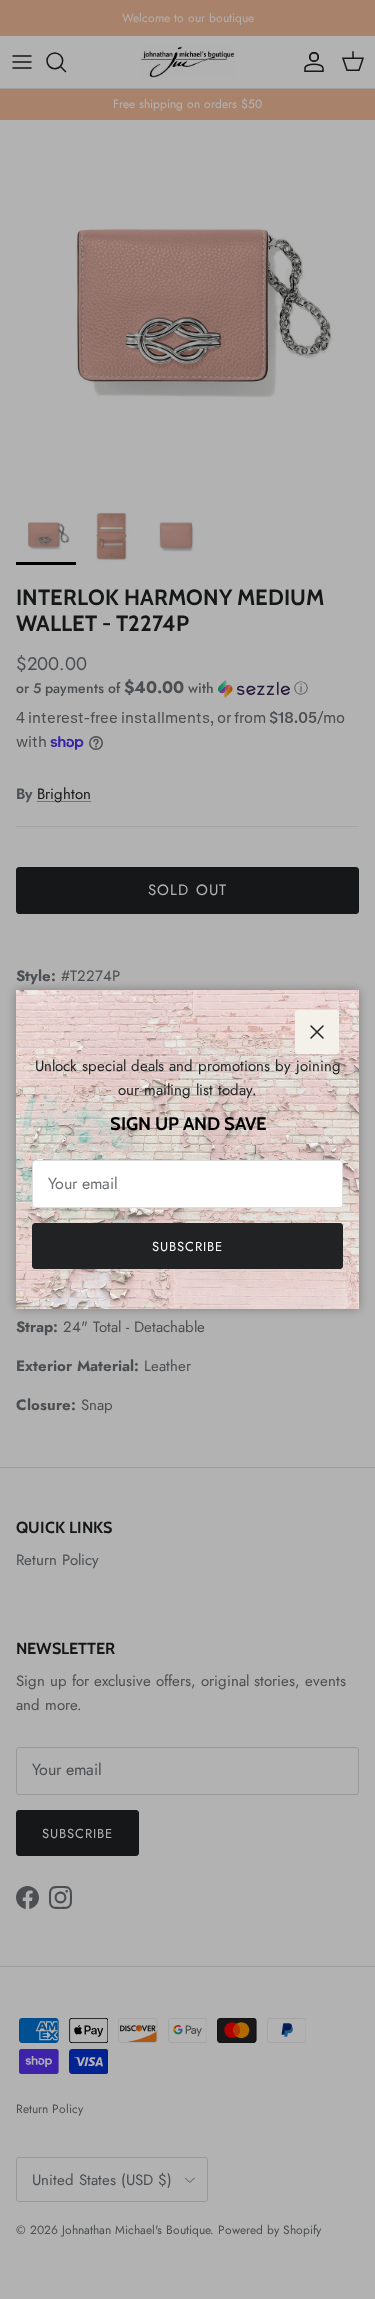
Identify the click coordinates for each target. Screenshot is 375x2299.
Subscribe (187, 1246)
